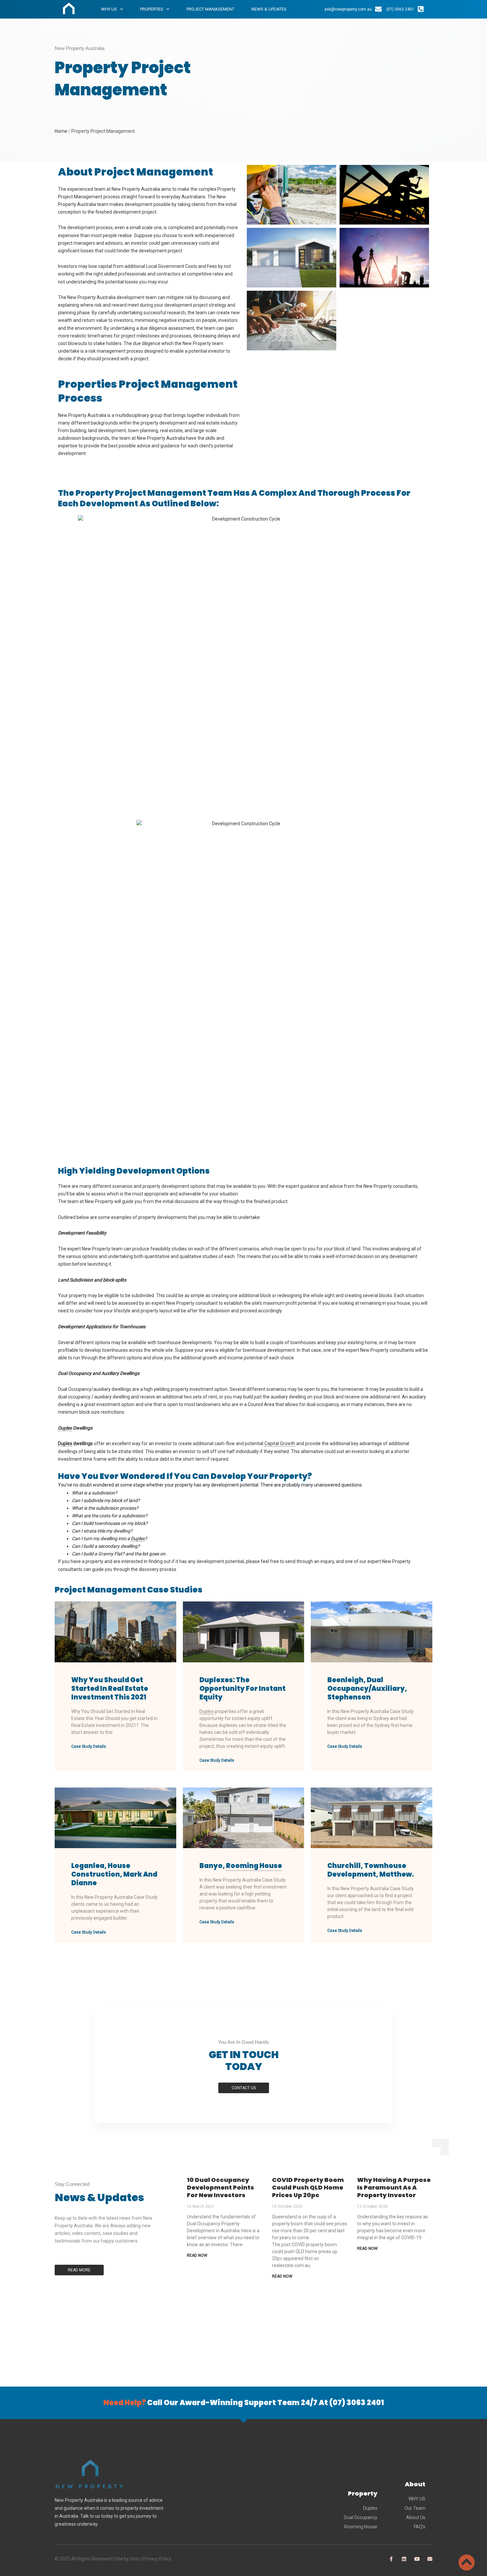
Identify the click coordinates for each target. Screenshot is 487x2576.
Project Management (210, 9)
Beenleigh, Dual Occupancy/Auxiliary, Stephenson (367, 1689)
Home (61, 131)
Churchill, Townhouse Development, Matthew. (371, 1870)
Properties (152, 9)
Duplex (370, 2508)
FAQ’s (420, 2527)
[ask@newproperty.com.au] (378, 9)
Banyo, (241, 1866)
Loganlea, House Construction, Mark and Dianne (114, 1874)
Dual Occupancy (361, 2517)
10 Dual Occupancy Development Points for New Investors (220, 2188)
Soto (135, 2559)
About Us (416, 2517)
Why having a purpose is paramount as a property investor (394, 2188)
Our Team (415, 2508)
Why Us (109, 9)
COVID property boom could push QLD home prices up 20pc (308, 2188)
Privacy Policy (157, 2559)
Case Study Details (89, 1746)
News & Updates (269, 9)
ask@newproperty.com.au (348, 9)
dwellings (75, 1443)
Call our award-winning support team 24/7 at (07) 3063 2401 (244, 2403)
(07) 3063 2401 (400, 9)
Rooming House (361, 2527)
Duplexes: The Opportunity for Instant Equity (243, 1689)
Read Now (197, 2255)
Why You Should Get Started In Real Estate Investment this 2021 (110, 1689)
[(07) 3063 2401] (421, 9)
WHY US (417, 2499)
